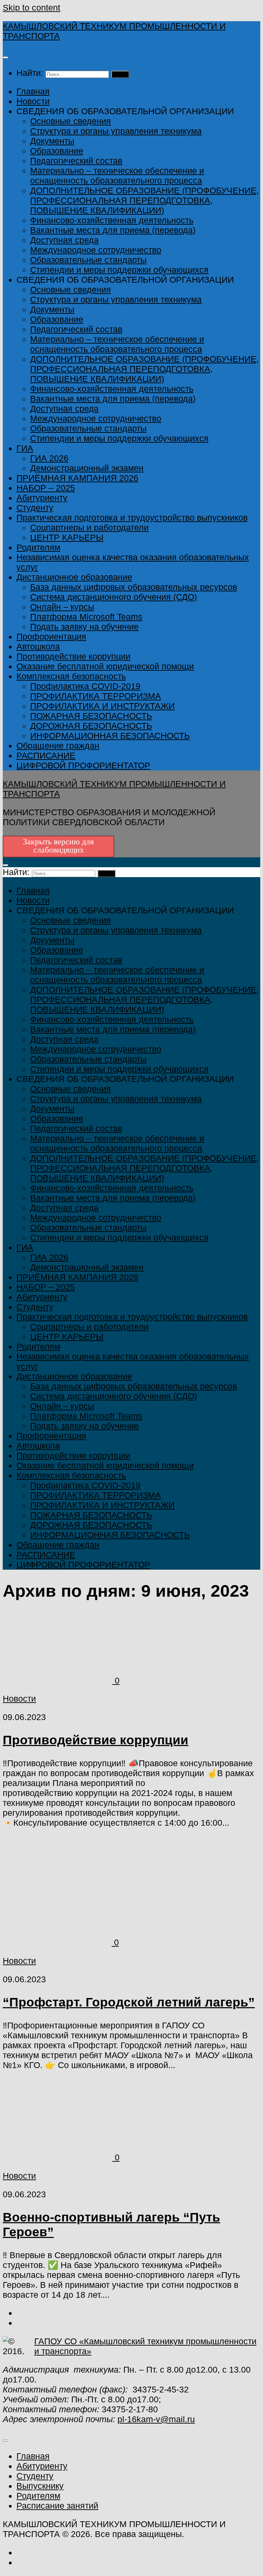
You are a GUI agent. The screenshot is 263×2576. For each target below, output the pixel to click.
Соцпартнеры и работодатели (89, 527)
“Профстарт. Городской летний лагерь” (129, 2002)
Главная (33, 91)
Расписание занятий (57, 2506)
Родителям (38, 547)
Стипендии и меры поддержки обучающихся (119, 270)
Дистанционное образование (74, 577)
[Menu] (5, 57)
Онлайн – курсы (62, 607)
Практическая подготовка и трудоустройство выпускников (132, 518)
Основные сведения (71, 121)
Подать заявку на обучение (84, 627)
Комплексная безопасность (71, 676)
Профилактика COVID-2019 (85, 686)
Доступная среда (64, 240)
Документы (52, 141)
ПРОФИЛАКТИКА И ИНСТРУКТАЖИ (102, 706)
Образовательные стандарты (88, 260)
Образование (57, 151)
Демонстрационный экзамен (87, 468)
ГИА (25, 448)
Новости (33, 101)
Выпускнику (40, 2486)
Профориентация (51, 636)
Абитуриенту (42, 498)
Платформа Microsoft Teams (86, 617)
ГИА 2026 (49, 458)
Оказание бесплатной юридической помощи (105, 666)
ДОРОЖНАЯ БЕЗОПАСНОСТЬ (91, 726)
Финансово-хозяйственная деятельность (112, 220)
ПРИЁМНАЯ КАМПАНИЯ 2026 (77, 478)
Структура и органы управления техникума (116, 131)
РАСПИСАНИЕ (46, 755)
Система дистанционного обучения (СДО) (114, 597)
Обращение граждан (58, 746)
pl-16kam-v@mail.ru (156, 2419)
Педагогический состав (76, 161)
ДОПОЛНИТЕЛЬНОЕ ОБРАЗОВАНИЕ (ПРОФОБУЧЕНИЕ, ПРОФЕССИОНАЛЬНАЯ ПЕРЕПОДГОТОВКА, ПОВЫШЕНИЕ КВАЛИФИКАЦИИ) (145, 200)
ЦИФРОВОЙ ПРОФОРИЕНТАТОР (83, 765)
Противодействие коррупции (73, 656)
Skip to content (32, 8)
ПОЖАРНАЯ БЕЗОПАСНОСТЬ (91, 716)
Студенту (35, 508)
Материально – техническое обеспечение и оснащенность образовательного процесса (117, 176)
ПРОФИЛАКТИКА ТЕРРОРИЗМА (96, 696)
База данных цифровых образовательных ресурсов (134, 587)
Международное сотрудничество (96, 250)
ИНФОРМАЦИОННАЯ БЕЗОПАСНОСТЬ (110, 736)
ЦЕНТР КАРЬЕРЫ (67, 537)
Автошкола (38, 646)
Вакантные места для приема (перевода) (113, 230)
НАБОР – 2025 (46, 488)
